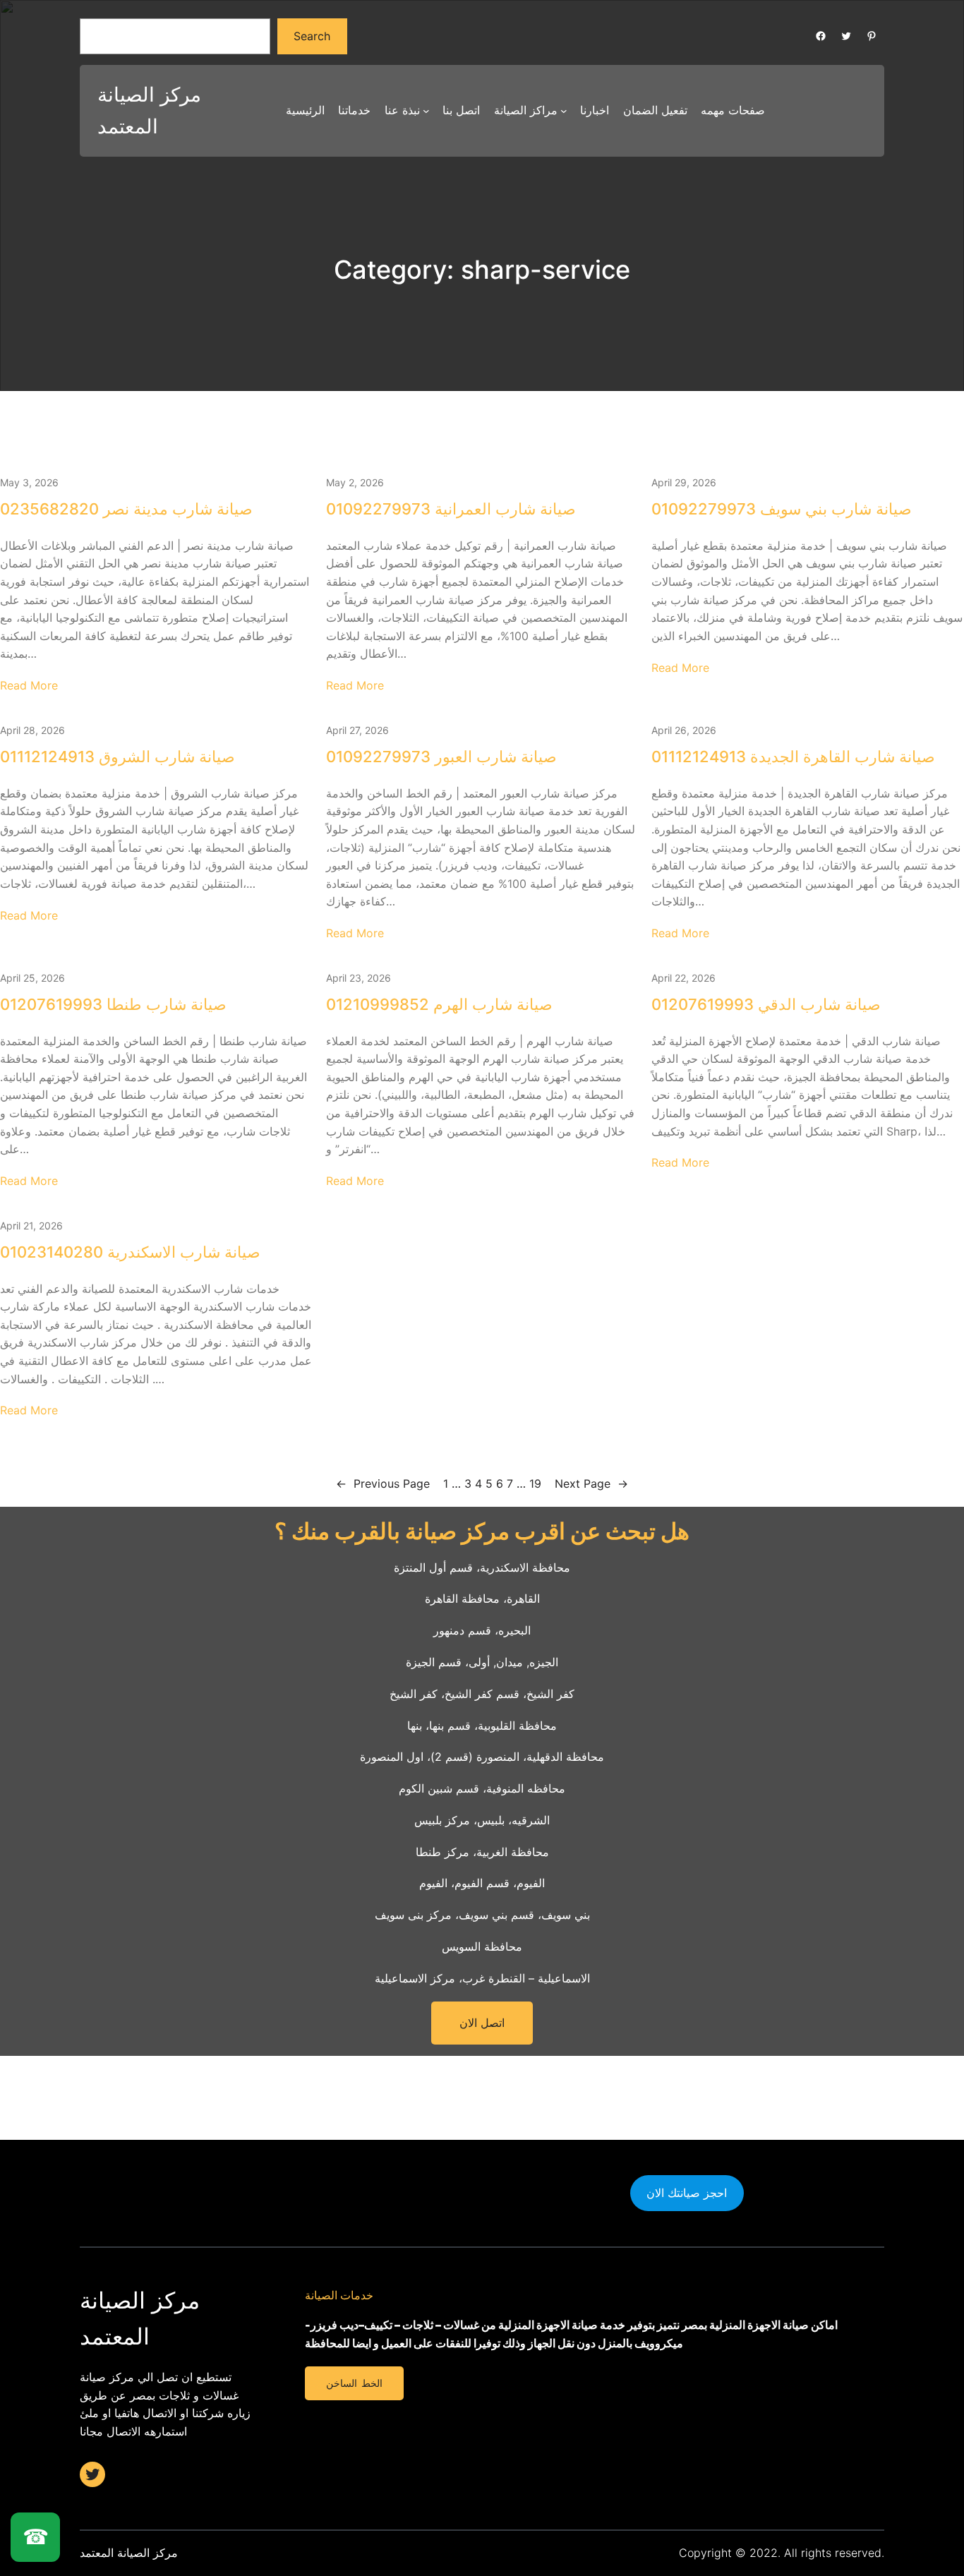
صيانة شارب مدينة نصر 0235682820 (126, 509)
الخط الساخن (354, 2383)
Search (312, 36)
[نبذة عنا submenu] (426, 111)
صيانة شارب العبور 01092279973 (441, 757)
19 (535, 1483)
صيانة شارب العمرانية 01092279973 (451, 509)
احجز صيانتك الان (687, 2193)
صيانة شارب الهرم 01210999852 (439, 1004)
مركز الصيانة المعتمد (129, 2553)
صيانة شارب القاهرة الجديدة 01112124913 (793, 757)
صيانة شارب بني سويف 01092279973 (782, 509)
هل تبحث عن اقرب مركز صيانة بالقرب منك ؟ (482, 1531)
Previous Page (383, 1483)
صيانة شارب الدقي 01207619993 (766, 1004)
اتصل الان (482, 2023)
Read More (29, 685)
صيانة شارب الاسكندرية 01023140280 (130, 1252)
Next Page (591, 1483)
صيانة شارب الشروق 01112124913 (118, 757)
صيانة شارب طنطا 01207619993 (113, 1004)
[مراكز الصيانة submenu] (564, 111)
